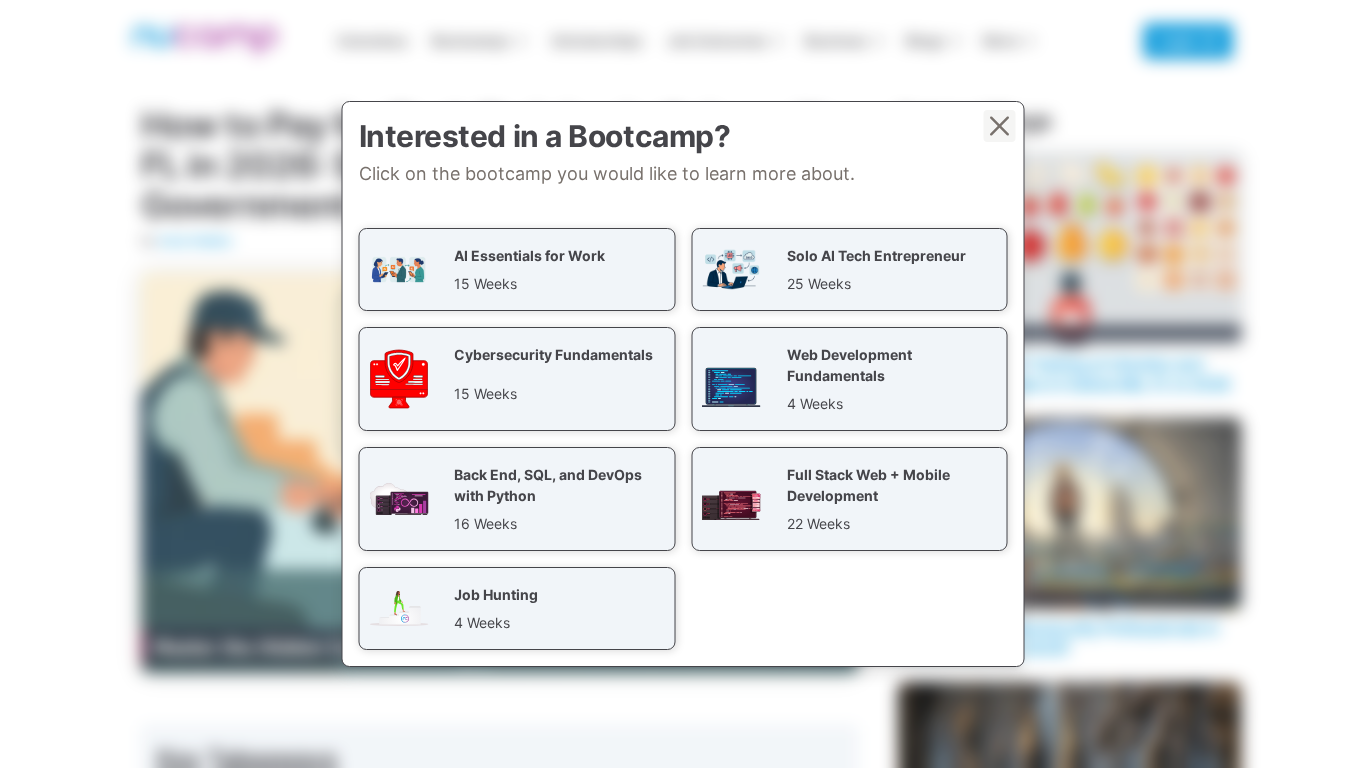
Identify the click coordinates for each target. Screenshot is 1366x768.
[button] (517, 269)
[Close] (1000, 126)
